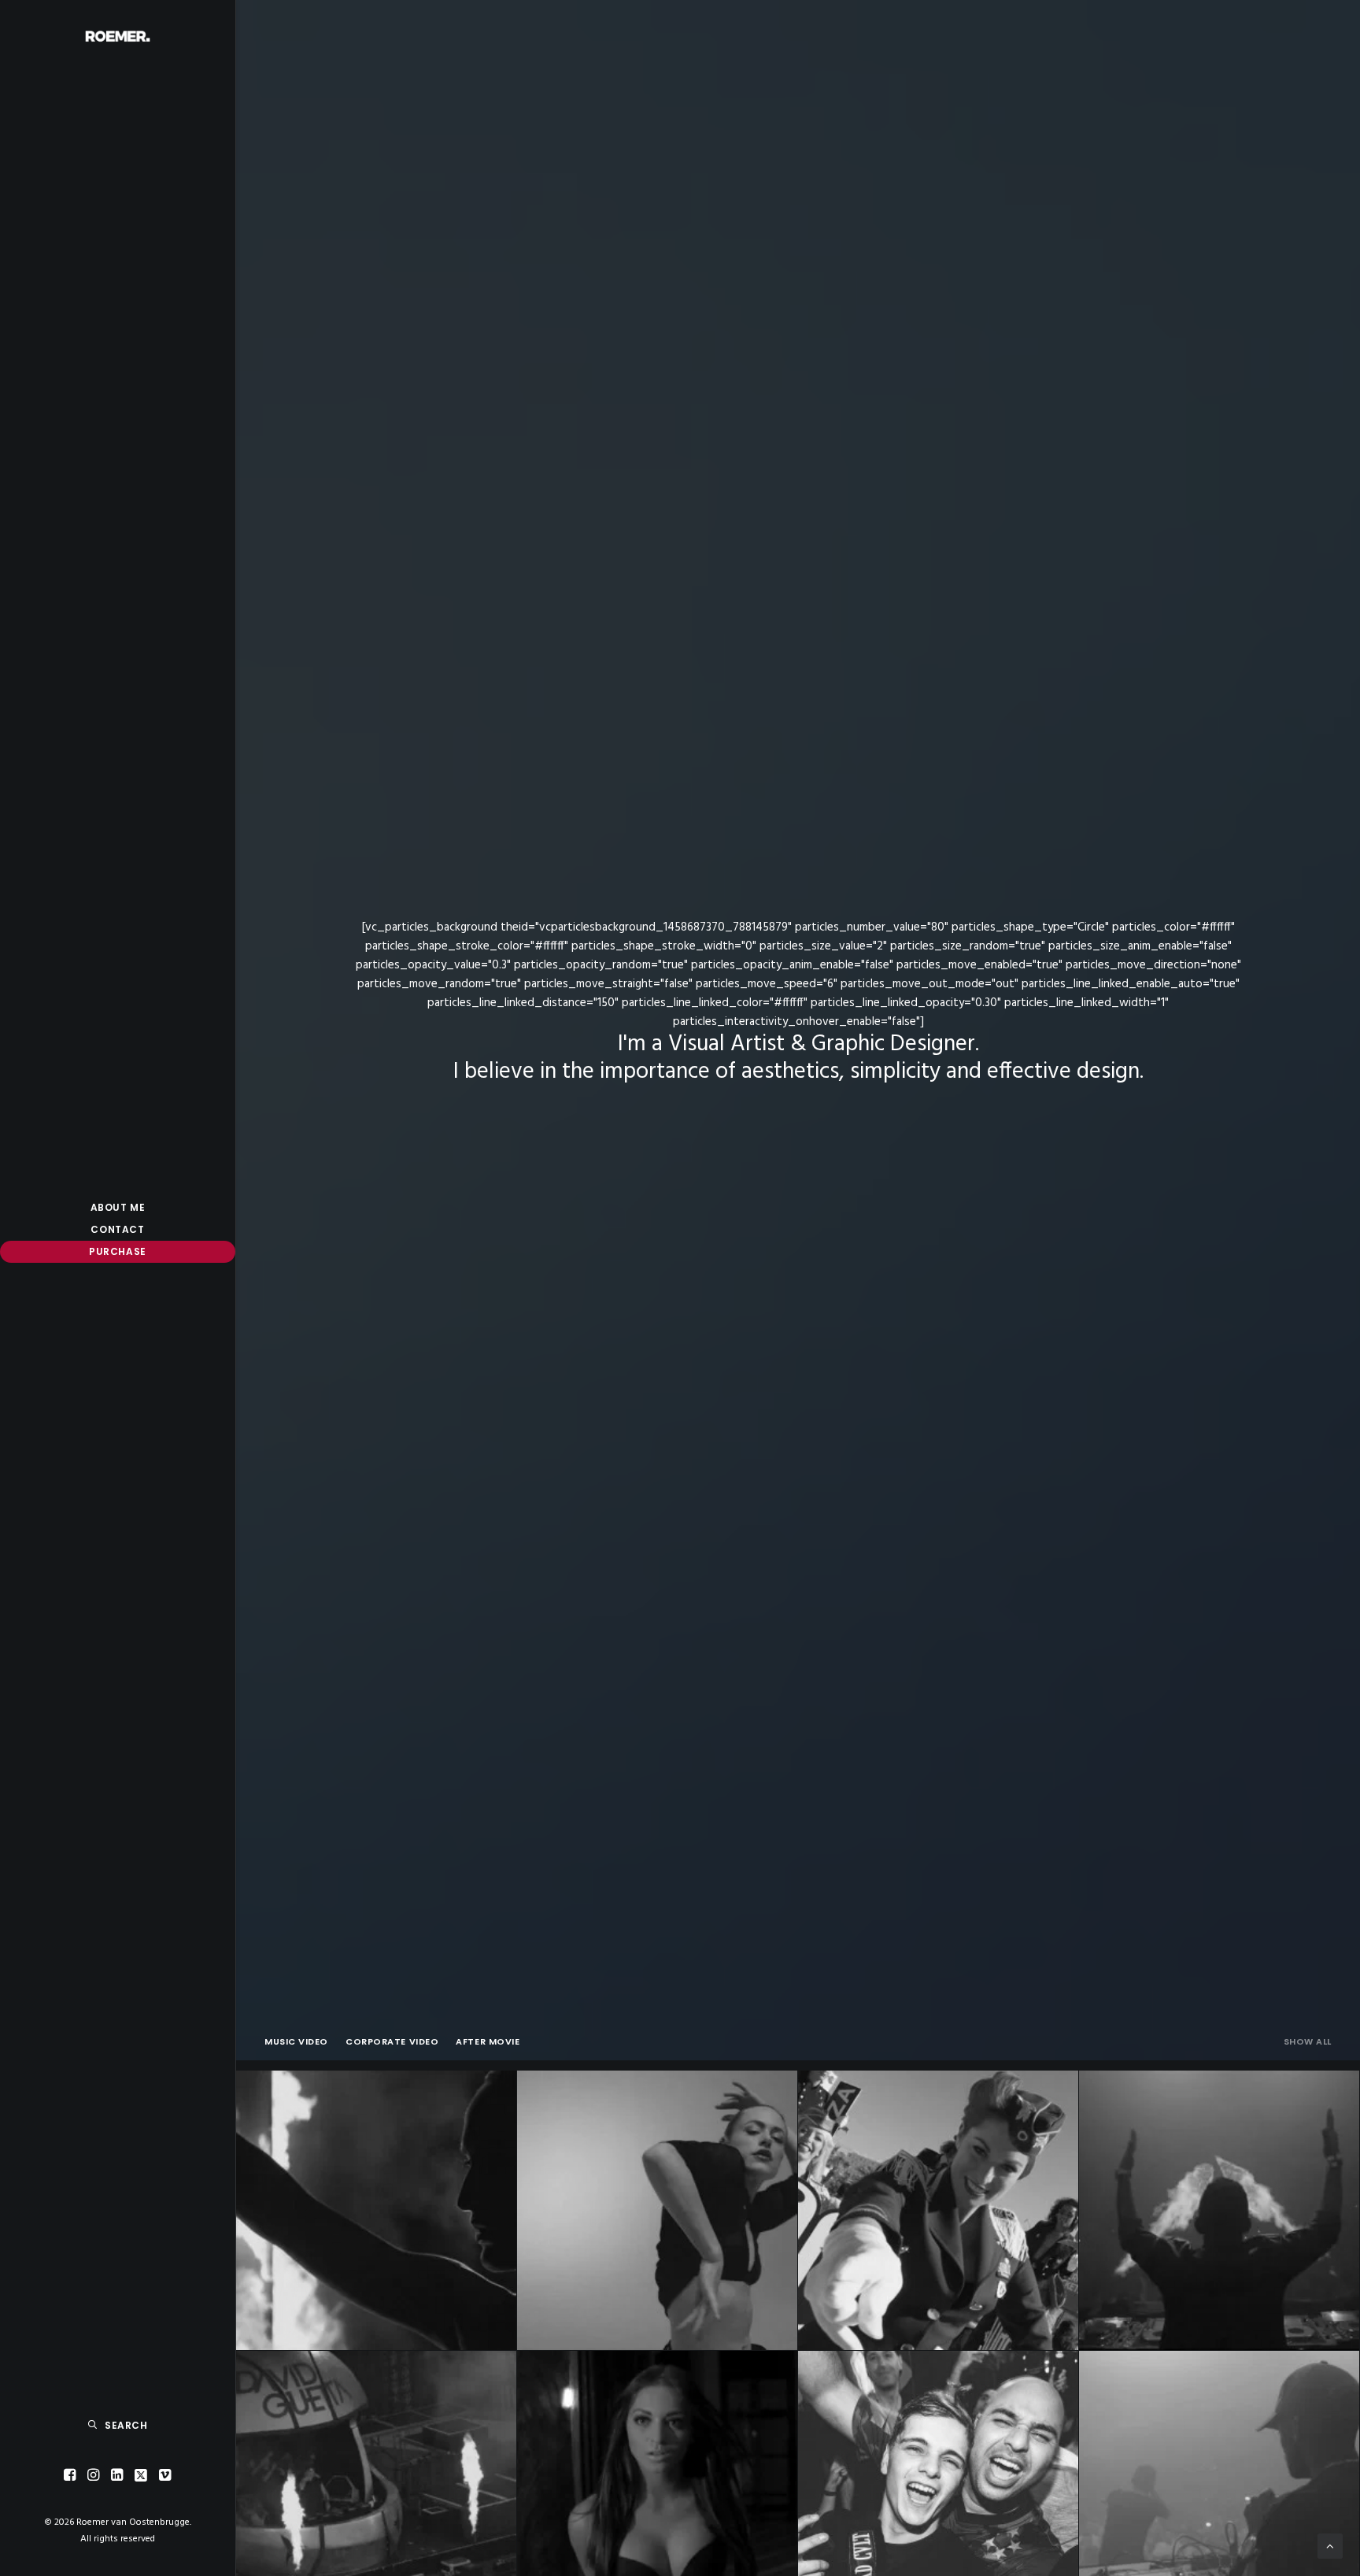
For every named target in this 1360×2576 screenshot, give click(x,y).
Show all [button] (1308, 2041)
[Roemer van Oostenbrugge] (118, 36)
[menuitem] (118, 1208)
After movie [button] (488, 2041)
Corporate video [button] (392, 2041)
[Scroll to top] (1330, 2546)
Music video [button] (296, 2041)
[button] (70, 2476)
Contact (117, 1229)
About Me (118, 1207)
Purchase (118, 1251)
